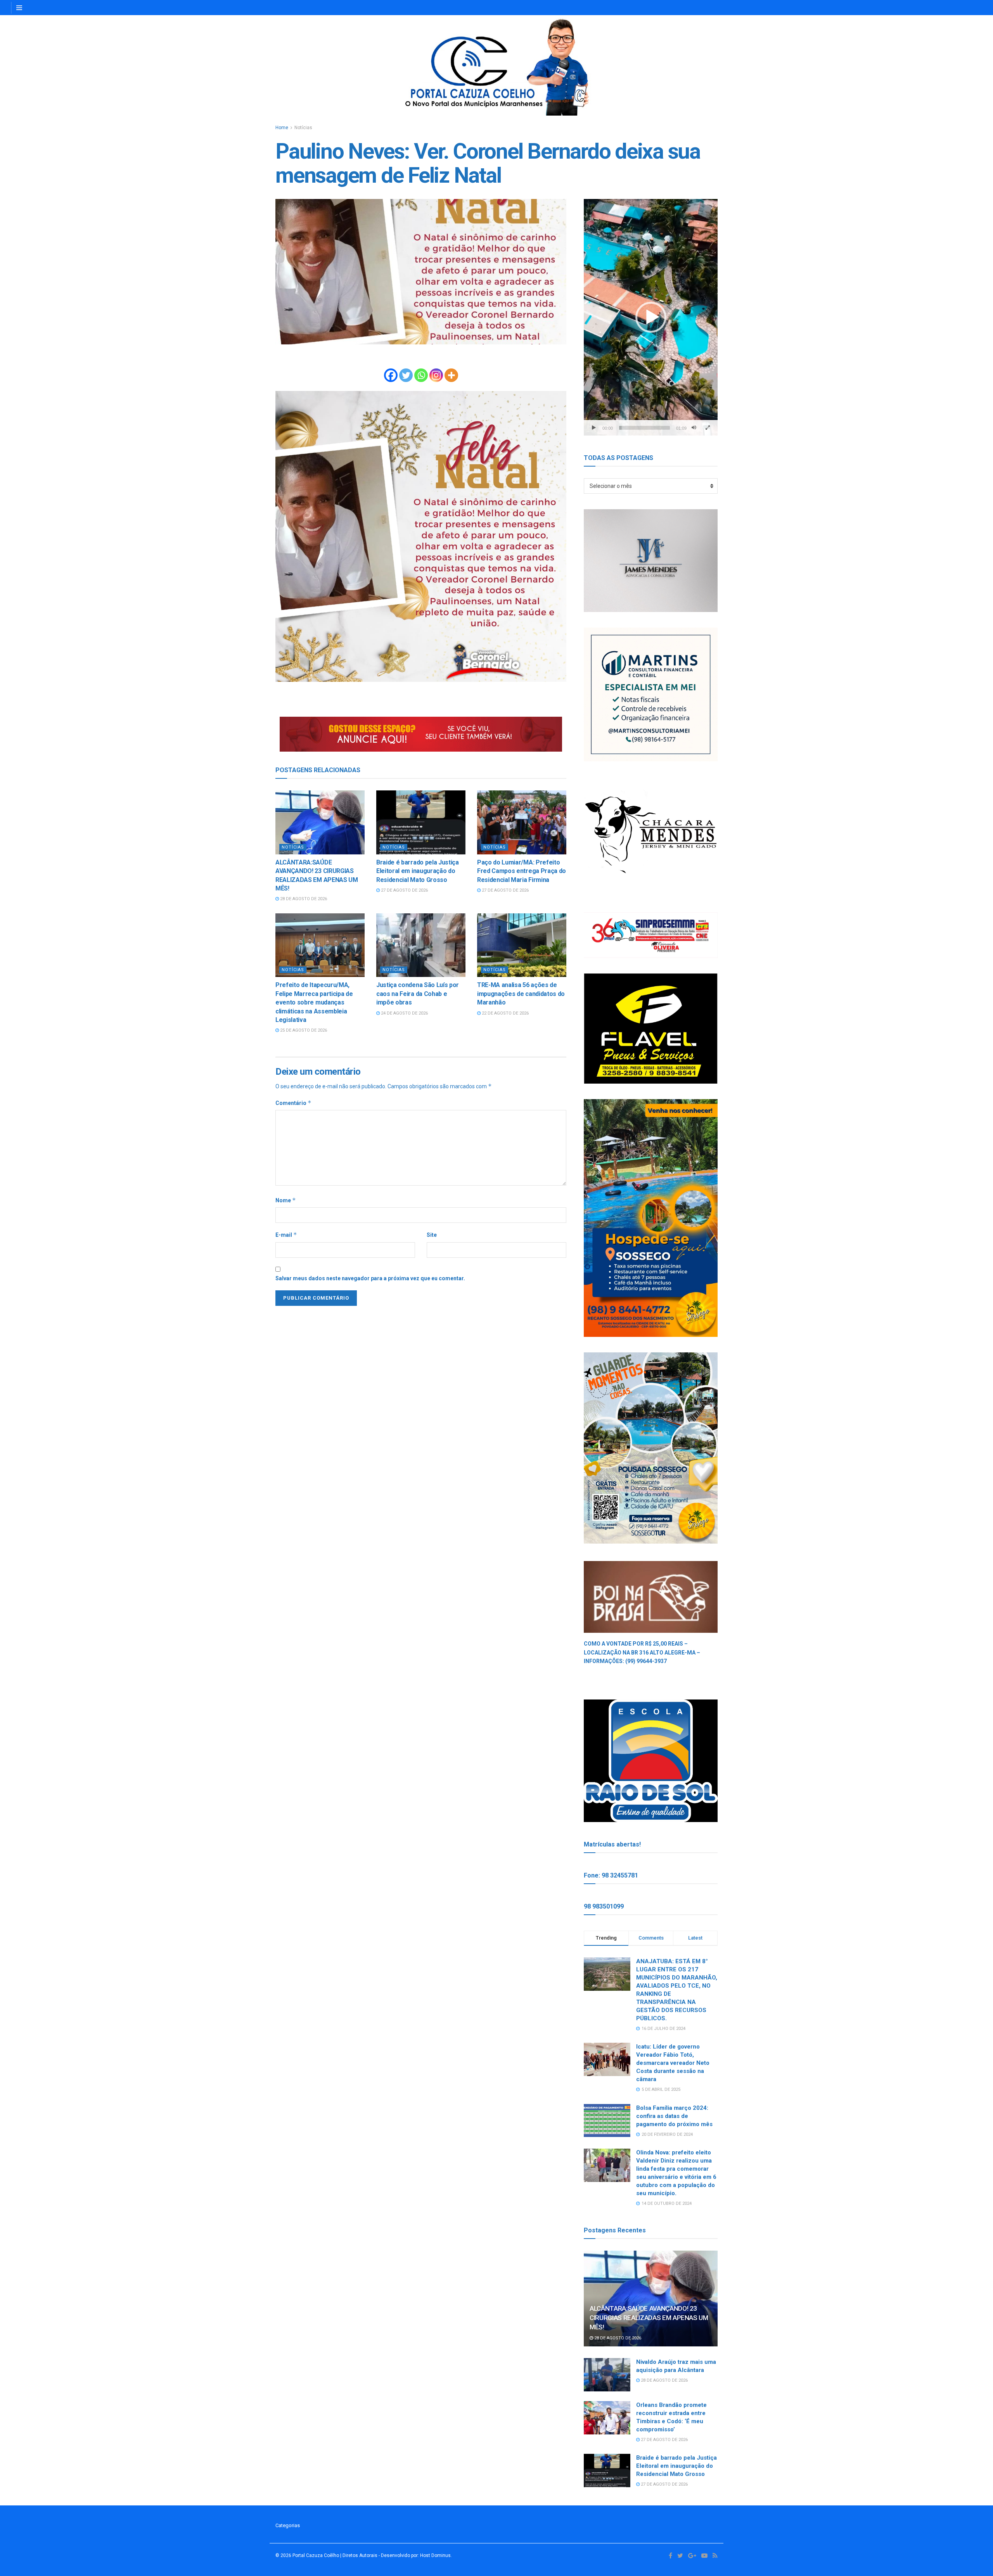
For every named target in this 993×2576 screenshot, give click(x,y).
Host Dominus (435, 2555)
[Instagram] (436, 375)
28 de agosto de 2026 (303, 899)
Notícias (303, 128)
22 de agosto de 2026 (505, 1013)
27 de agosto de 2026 (404, 890)
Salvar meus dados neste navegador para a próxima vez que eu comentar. (370, 1278)
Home (282, 128)
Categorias (288, 2525)
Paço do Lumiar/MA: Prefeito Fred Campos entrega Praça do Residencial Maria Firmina (522, 871)
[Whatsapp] (421, 375)
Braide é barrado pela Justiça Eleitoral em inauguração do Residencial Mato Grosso (418, 871)
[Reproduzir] (594, 428)
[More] (451, 375)
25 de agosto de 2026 (303, 1030)
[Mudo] (694, 428)
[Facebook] (391, 375)
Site (432, 1235)
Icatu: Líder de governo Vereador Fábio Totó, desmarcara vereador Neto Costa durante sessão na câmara (673, 2063)
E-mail (286, 1235)
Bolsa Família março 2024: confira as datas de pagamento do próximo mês (674, 2116)
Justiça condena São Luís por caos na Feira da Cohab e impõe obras (418, 994)
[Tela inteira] (708, 428)
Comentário (293, 1103)
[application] (651, 317)
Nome (286, 1200)
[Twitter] (406, 375)
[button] (651, 317)
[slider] (644, 428)
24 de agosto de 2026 (404, 1013)
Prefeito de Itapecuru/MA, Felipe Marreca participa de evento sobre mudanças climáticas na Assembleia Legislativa (314, 1002)
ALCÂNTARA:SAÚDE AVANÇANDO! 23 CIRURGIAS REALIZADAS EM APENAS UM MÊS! (649, 2318)
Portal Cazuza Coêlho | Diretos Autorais (335, 2555)
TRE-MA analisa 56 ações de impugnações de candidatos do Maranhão (521, 994)
